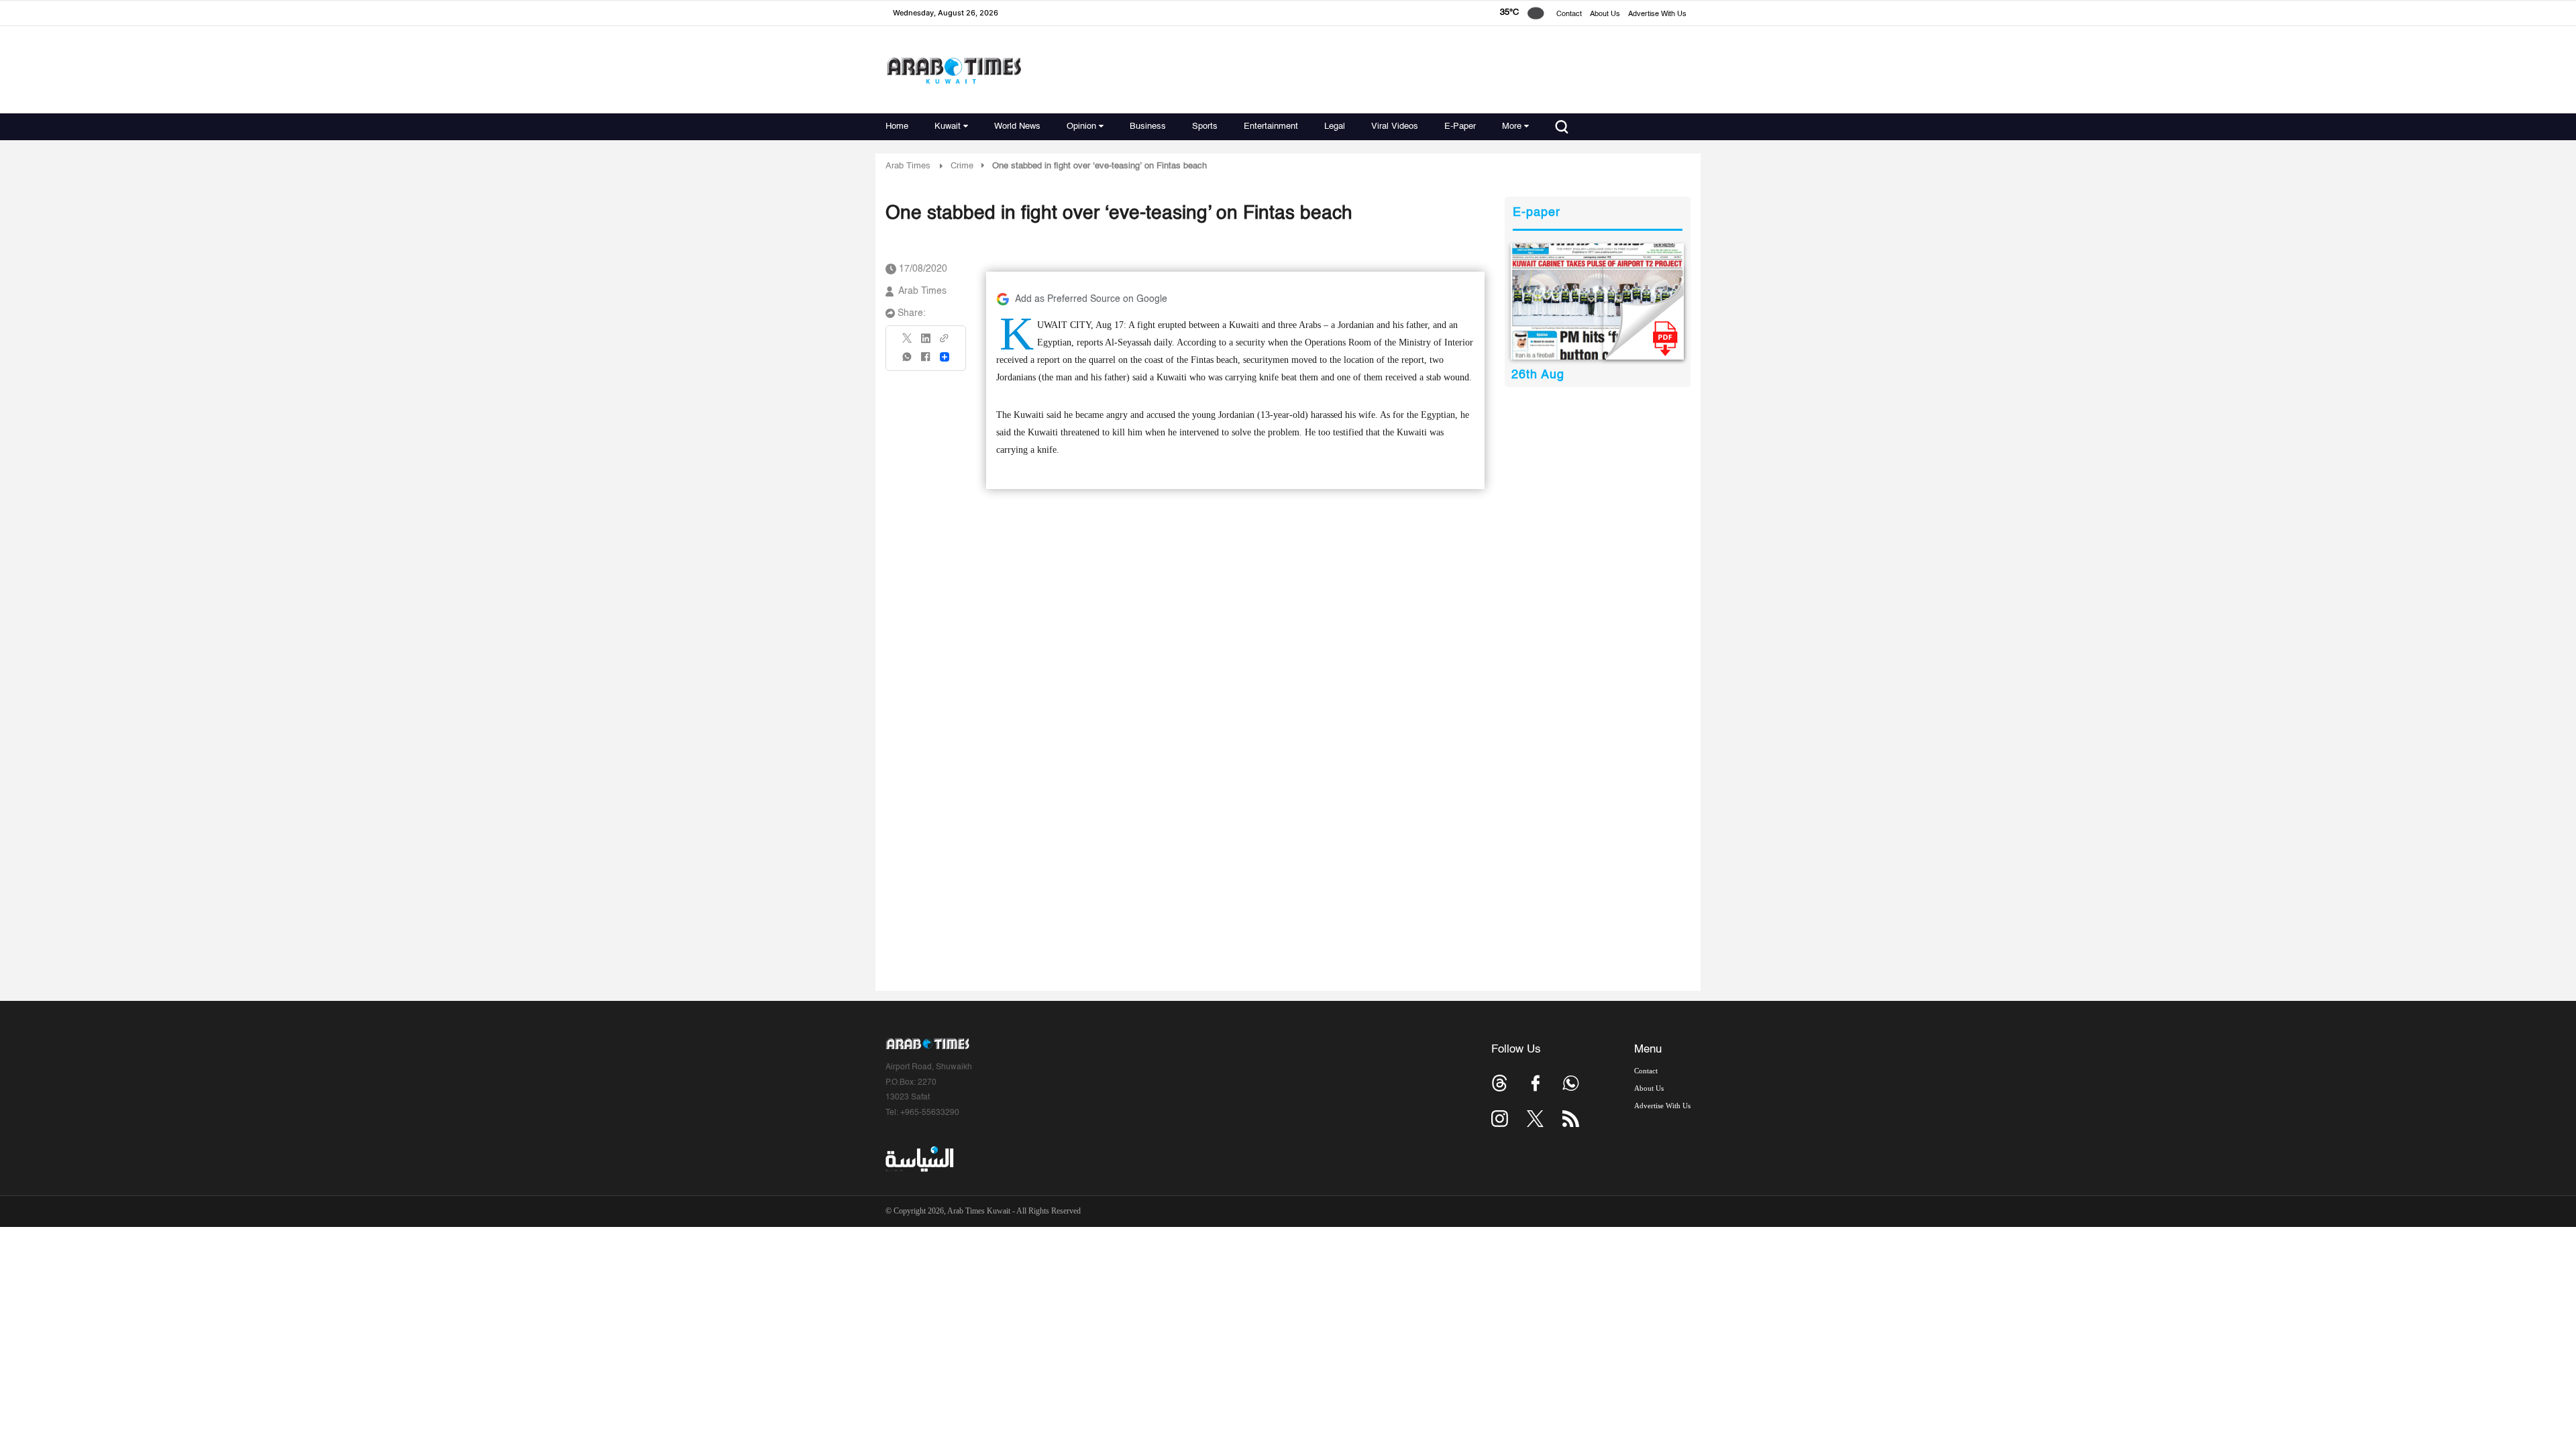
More (1512, 126)
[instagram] (1500, 1119)
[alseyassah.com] (919, 1159)
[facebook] (926, 361)
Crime (962, 166)
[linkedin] (926, 343)
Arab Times (908, 166)
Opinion (1081, 126)
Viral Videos (1395, 126)
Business (1148, 126)
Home (897, 126)
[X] (908, 342)
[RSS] (1571, 1119)
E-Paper (1460, 126)
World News (1017, 126)
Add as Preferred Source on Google (1091, 299)
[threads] (1500, 1083)
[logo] (954, 70)
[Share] (945, 357)
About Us (1605, 14)
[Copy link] (945, 342)
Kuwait (948, 126)
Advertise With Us (1657, 14)
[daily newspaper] (1598, 302)
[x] (1535, 1119)
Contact (1569, 14)
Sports (1205, 126)
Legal (1335, 126)
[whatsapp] (908, 361)
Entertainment (1271, 126)
